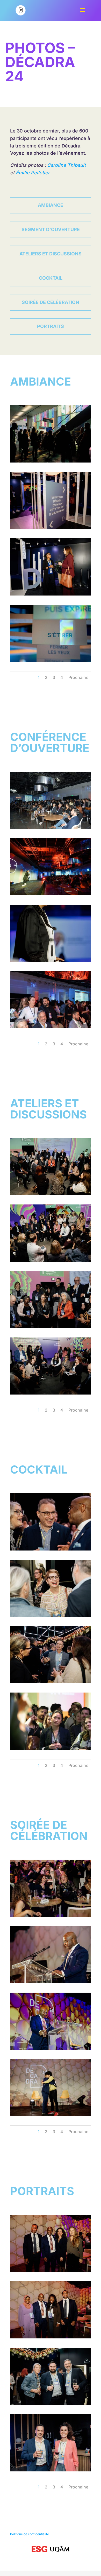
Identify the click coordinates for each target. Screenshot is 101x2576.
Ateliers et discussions (51, 254)
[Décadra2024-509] (51, 2337)
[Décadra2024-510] (51, 2270)
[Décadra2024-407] (51, 1915)
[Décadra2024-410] (51, 1982)
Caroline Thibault (66, 165)
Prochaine (78, 677)
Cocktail (51, 278)
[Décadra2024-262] (51, 1326)
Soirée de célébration (51, 302)
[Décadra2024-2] (51, 594)
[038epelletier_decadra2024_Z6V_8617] (51, 894)
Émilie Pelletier (33, 173)
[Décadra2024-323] (51, 1682)
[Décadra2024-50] (51, 960)
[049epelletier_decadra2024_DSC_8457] (51, 1027)
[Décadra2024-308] (51, 2470)
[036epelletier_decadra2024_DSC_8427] (51, 827)
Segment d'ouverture (51, 229)
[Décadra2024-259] (51, 1393)
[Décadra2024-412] (51, 2048)
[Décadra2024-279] (51, 1193)
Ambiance (51, 205)
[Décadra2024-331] (51, 1549)
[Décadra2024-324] (51, 1615)
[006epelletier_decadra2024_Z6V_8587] (51, 660)
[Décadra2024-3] (51, 527)
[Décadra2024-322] (51, 2403)
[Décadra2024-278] (51, 1260)
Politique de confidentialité (30, 2534)
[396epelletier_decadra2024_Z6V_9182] (51, 1748)
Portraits (51, 326)
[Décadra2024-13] (51, 461)
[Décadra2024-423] (51, 2114)
